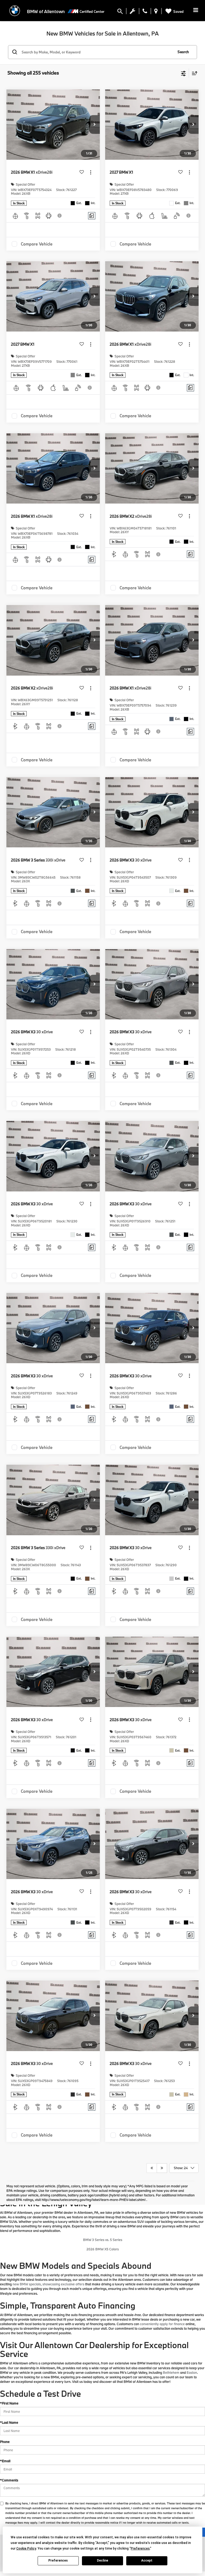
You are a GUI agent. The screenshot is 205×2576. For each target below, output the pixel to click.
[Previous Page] (152, 2168)
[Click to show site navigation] (196, 11)
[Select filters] (184, 73)
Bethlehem (171, 2372)
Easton (192, 2372)
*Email (5, 2461)
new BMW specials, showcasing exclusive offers (48, 2284)
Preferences (58, 2561)
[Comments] (92, 216)
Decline (102, 2561)
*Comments (9, 2480)
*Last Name (9, 2422)
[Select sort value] (193, 73)
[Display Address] (156, 12)
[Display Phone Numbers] (145, 12)
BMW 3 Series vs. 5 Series (103, 2240)
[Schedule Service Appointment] (133, 12)
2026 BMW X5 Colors (103, 2249)
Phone (5, 2442)
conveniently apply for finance (162, 2324)
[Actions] (91, 172)
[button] (94, 124)
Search (183, 52)
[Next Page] (162, 2168)
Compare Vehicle (37, 244)
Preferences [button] (140, 2548)
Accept (147, 2561)
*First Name (9, 2403)
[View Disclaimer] (60, 216)
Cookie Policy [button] (26, 2548)
